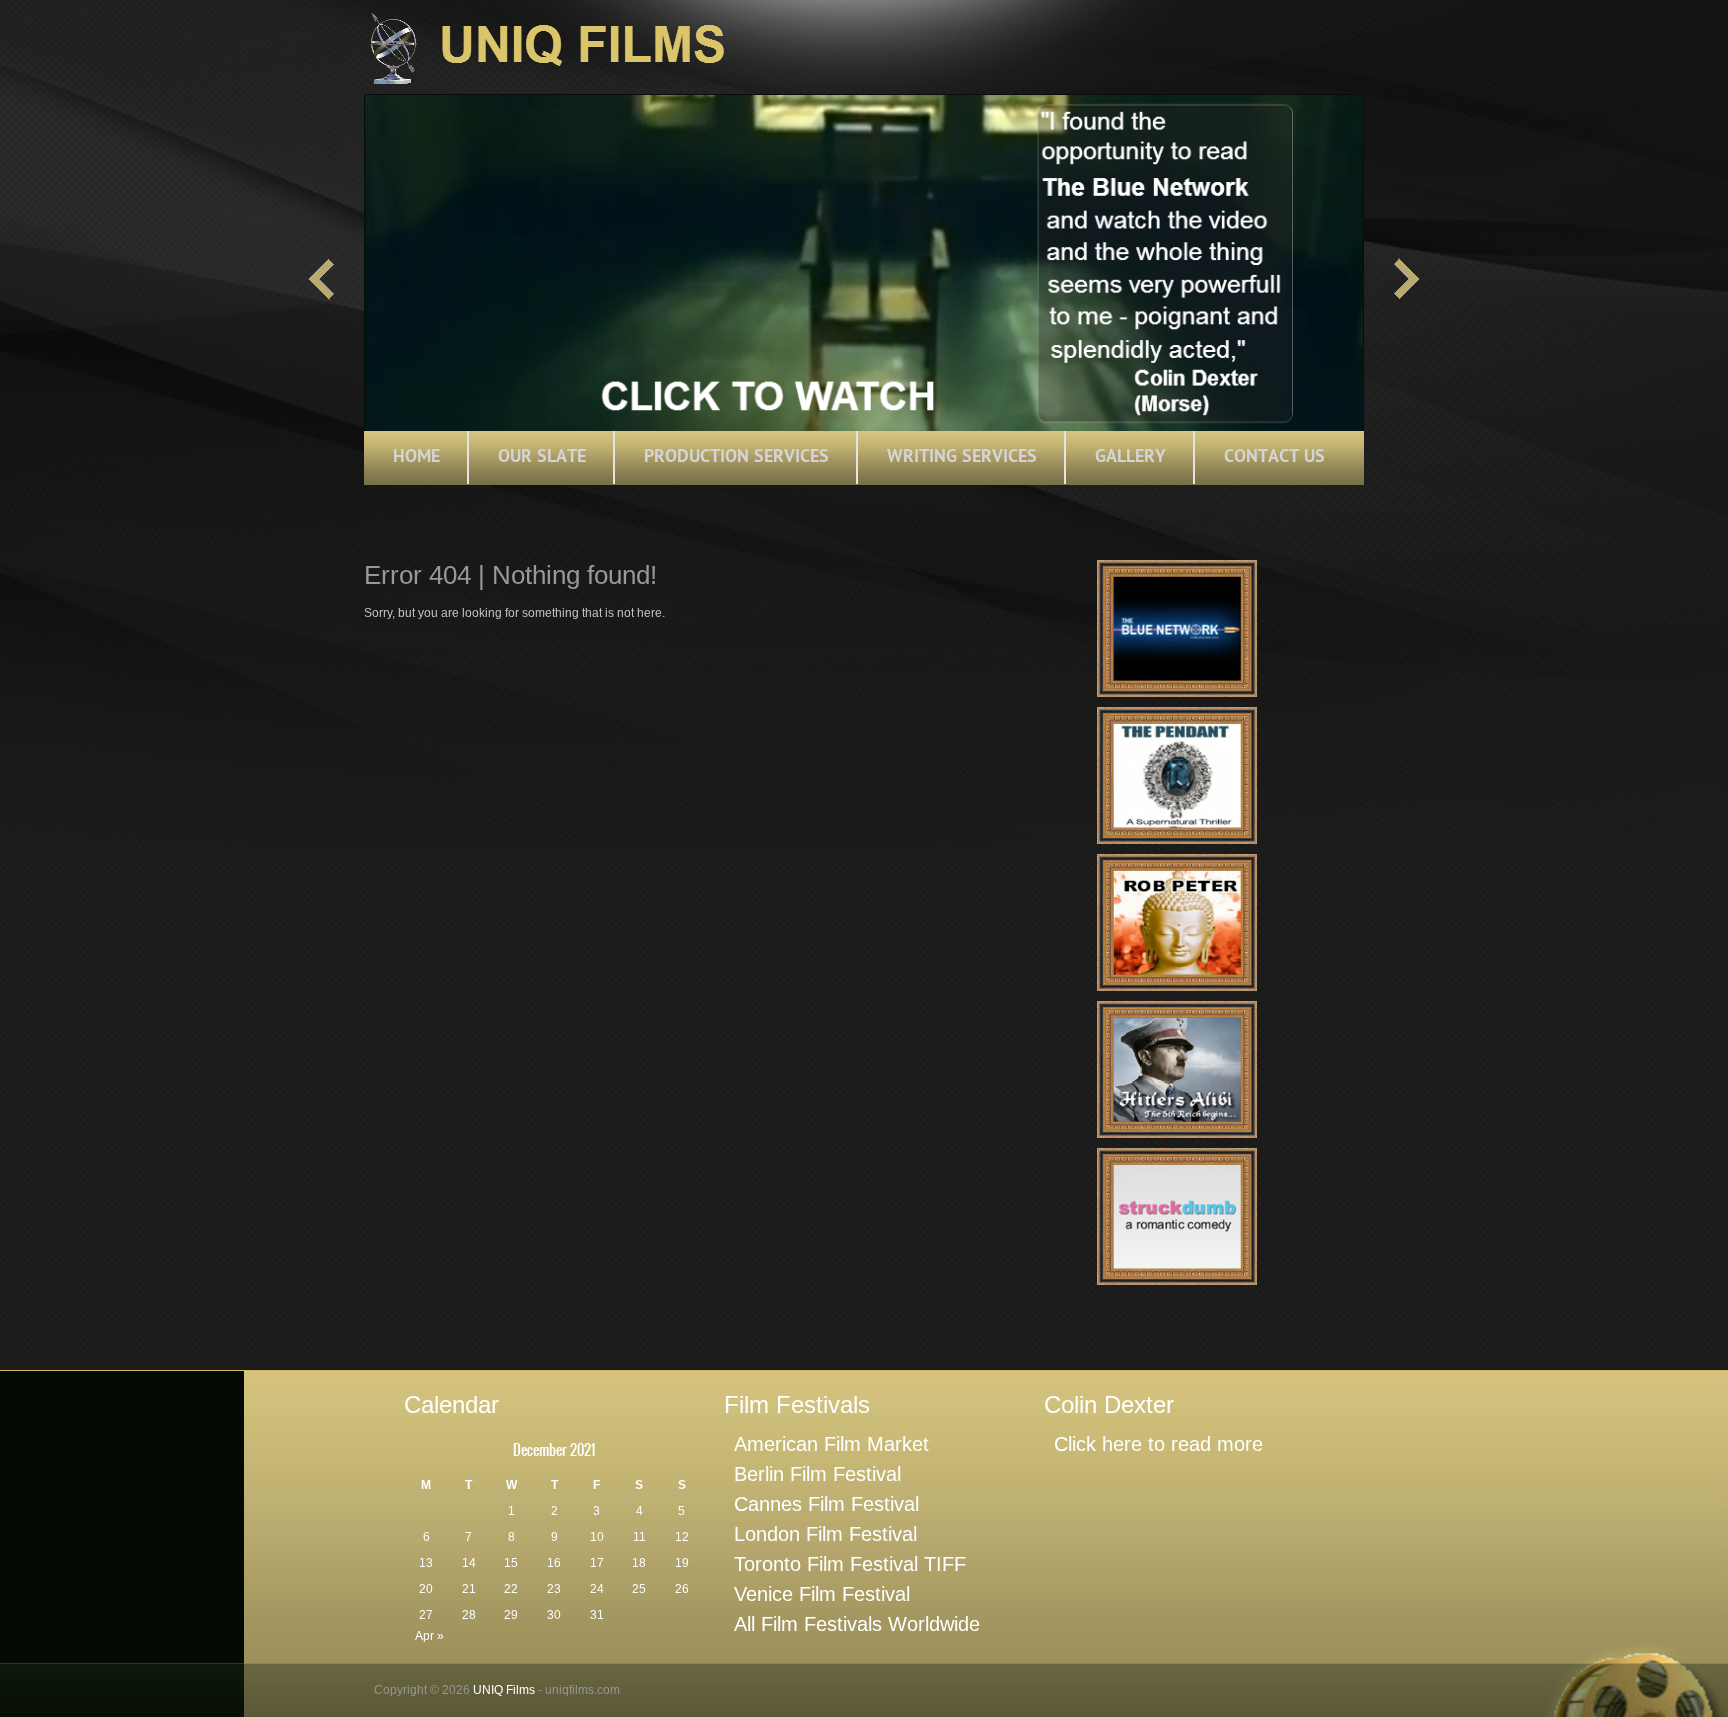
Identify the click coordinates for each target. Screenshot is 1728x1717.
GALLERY (1130, 457)
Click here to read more (1158, 1444)
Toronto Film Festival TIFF (850, 1564)
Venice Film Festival (822, 1594)
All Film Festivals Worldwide (857, 1624)
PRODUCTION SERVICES (736, 457)
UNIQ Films (504, 1690)
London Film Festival (825, 1534)
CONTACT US (1274, 457)
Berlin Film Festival (817, 1474)
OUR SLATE (542, 457)
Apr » (429, 1636)
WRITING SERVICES (962, 457)
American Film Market (831, 1444)
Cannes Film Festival (826, 1504)
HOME (416, 457)
